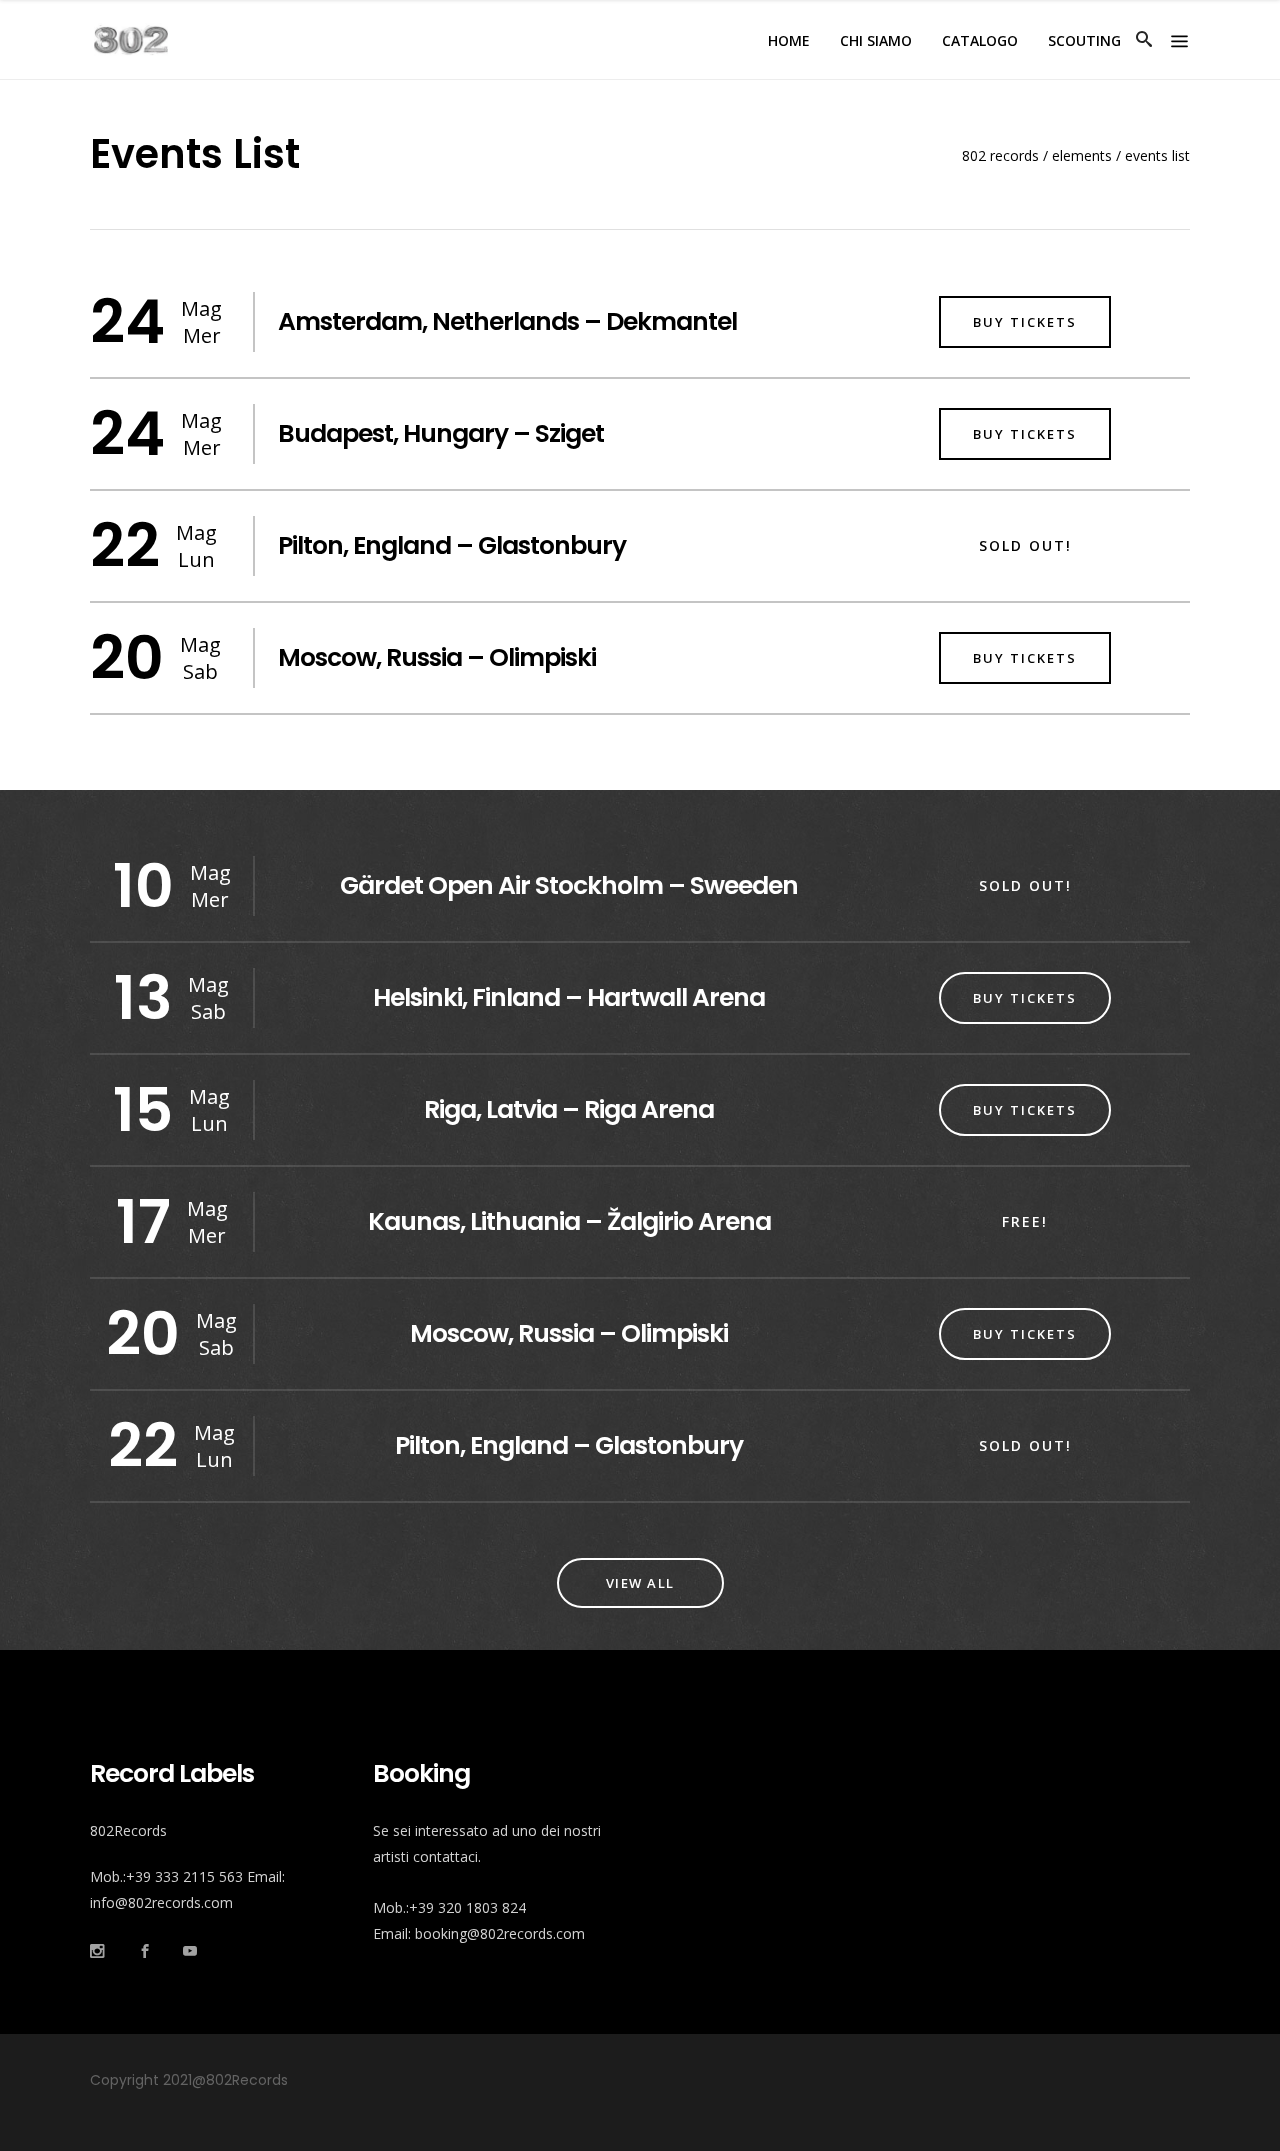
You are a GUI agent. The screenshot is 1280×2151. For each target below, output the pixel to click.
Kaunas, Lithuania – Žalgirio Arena (569, 1221)
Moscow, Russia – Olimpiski (437, 657)
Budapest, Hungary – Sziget (441, 433)
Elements (1082, 156)
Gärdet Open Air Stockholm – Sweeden (569, 885)
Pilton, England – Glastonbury (452, 545)
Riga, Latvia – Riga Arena (569, 1109)
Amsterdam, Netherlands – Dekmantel (507, 321)
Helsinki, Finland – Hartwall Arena (569, 997)
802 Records (1000, 156)
